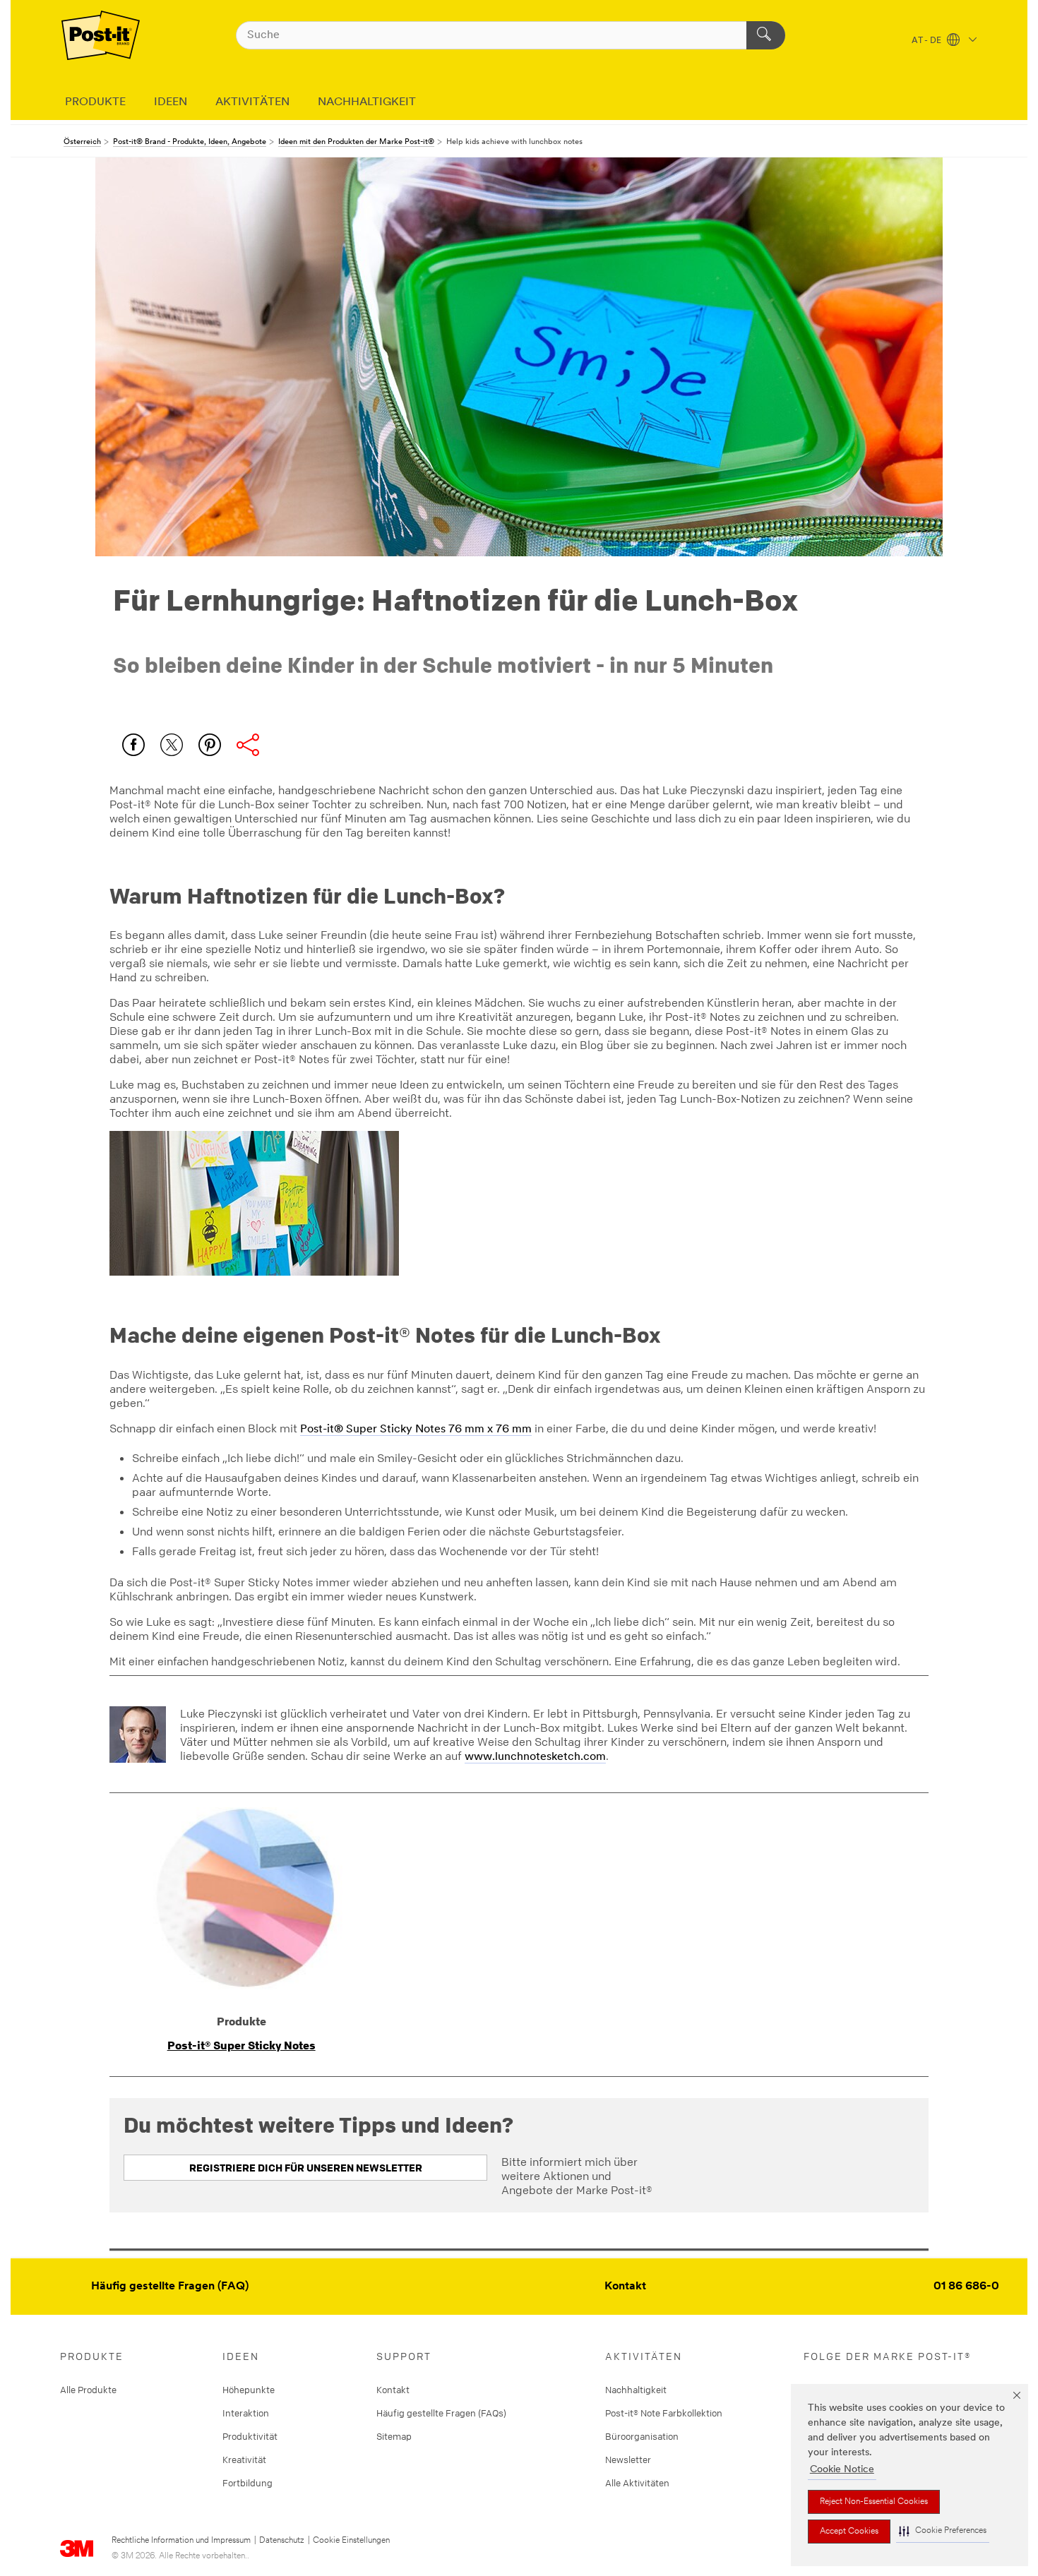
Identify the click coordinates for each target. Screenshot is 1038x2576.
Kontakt (625, 2287)
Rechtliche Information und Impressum (181, 2541)
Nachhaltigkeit (636, 2390)
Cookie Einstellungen (351, 2541)
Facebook (133, 745)
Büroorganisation (642, 2436)
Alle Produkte (88, 2390)
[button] (943, 2531)
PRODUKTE (95, 102)
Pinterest (210, 745)
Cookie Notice (842, 2470)
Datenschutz (282, 2541)
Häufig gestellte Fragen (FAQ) (170, 2287)
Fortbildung (247, 2483)
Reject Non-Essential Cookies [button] (874, 2502)
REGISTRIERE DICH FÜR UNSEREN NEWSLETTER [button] (306, 2168)
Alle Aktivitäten (637, 2483)
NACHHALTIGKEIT (367, 102)
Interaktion (246, 2413)
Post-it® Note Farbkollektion (664, 2413)
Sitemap (394, 2436)
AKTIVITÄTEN (252, 102)
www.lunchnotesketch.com (535, 1757)
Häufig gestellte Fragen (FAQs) (441, 2413)
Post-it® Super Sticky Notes (241, 2045)
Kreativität (244, 2460)
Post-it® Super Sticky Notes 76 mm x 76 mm (416, 1430)
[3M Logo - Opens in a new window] (101, 35)
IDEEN (171, 102)
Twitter (172, 745)
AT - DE (927, 41)
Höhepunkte (249, 2390)
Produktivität (250, 2436)
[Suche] (766, 35)
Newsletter (628, 2460)
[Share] (248, 745)
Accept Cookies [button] (849, 2532)
